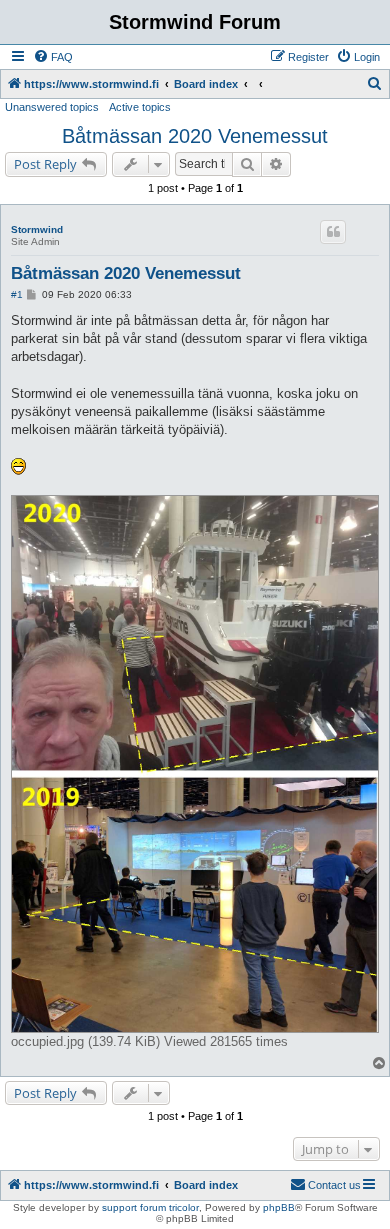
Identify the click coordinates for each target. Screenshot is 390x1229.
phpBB (279, 1207)
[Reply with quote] (333, 232)
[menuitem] (53, 57)
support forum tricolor (150, 1207)
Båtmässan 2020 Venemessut (195, 136)
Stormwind (37, 229)
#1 (17, 294)
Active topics (140, 107)
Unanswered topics (52, 107)
